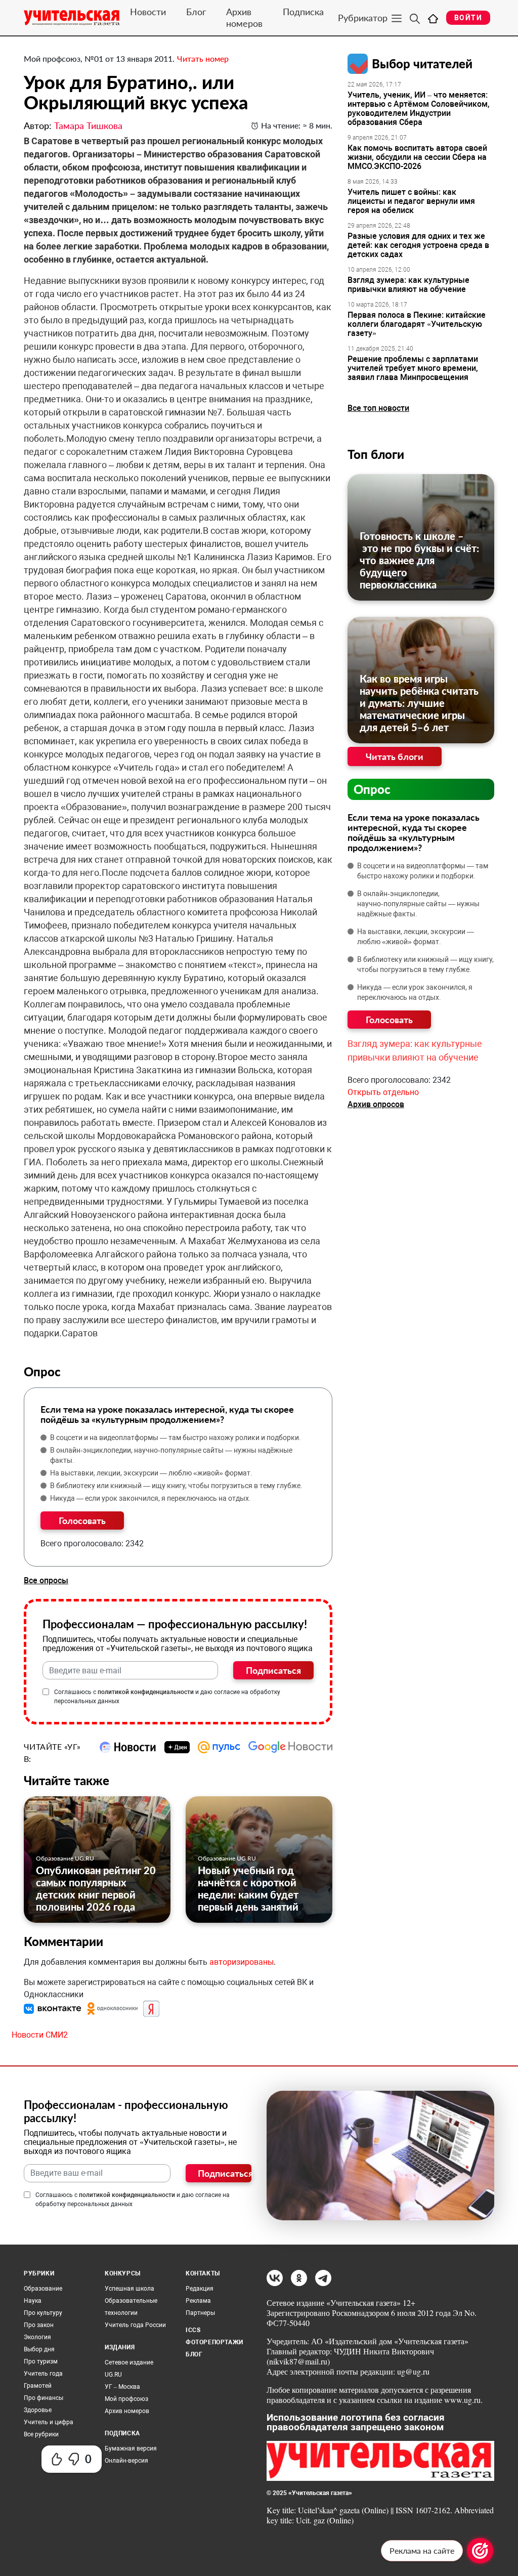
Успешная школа (129, 2289)
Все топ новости (378, 408)
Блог (196, 12)
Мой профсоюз (126, 2399)
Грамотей (38, 2386)
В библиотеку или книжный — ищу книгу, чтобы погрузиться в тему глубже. (176, 1486)
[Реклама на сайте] (480, 2551)
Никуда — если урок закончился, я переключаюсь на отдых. (150, 1498)
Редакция (200, 2289)
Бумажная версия (131, 2448)
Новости (148, 12)
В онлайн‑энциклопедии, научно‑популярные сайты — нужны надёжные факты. (171, 1455)
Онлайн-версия (126, 2461)
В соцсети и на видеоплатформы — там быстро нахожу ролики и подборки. (176, 1438)
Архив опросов (376, 1104)
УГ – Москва (122, 2387)
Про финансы (44, 2398)
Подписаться (273, 1670)
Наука (33, 2301)
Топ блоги (376, 454)
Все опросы (46, 1580)
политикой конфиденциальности (146, 1692)
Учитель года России (135, 2325)
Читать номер (203, 58)
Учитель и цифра (49, 2422)
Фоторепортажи (214, 2342)
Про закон (39, 2325)
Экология (37, 2337)
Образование (43, 2289)
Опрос (372, 789)
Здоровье (38, 2410)
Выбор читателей (422, 64)
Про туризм (41, 2361)
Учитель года (43, 2374)
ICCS (193, 2330)
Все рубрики (41, 2434)
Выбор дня (39, 2349)
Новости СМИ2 (40, 2035)
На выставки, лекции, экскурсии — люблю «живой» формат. (151, 1473)
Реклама (198, 2301)
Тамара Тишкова (88, 125)
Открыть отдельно (383, 1092)
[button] (54, 2008)
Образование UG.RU (65, 1858)
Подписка (303, 12)
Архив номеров (244, 17)
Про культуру (43, 2313)
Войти (468, 18)
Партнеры (200, 2313)
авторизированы (242, 1962)
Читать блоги (395, 756)
